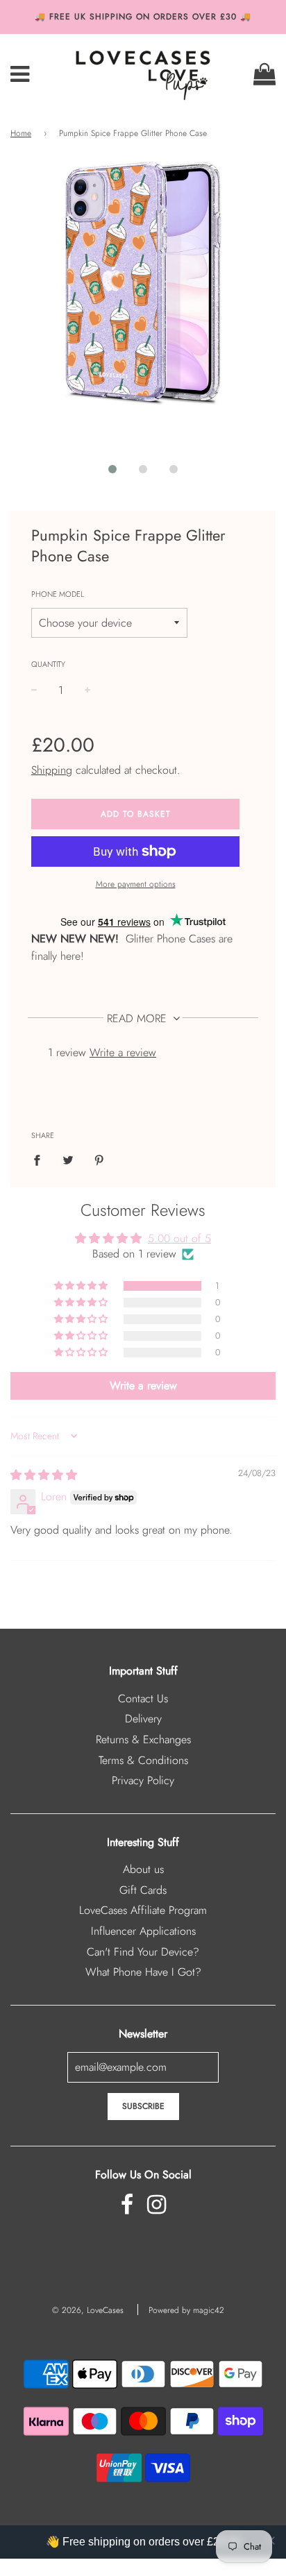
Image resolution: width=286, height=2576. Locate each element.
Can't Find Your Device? (143, 1952)
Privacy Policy (143, 1780)
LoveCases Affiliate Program (143, 1910)
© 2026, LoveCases (88, 2310)
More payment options (136, 884)
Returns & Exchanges (143, 1739)
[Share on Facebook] (41, 1160)
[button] (112, 469)
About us (143, 1869)
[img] (44, 1475)
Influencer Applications (143, 1931)
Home (21, 133)
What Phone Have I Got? (143, 1972)
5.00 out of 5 (179, 1238)
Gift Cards (143, 1890)
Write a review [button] (143, 1386)
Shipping (52, 770)
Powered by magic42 (186, 2310)
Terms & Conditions (143, 1760)
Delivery (143, 1719)
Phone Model (58, 594)
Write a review (123, 1052)
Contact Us (143, 1698)
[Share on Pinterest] (99, 1160)
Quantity (48, 664)
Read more (138, 1018)
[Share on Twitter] (68, 1160)
